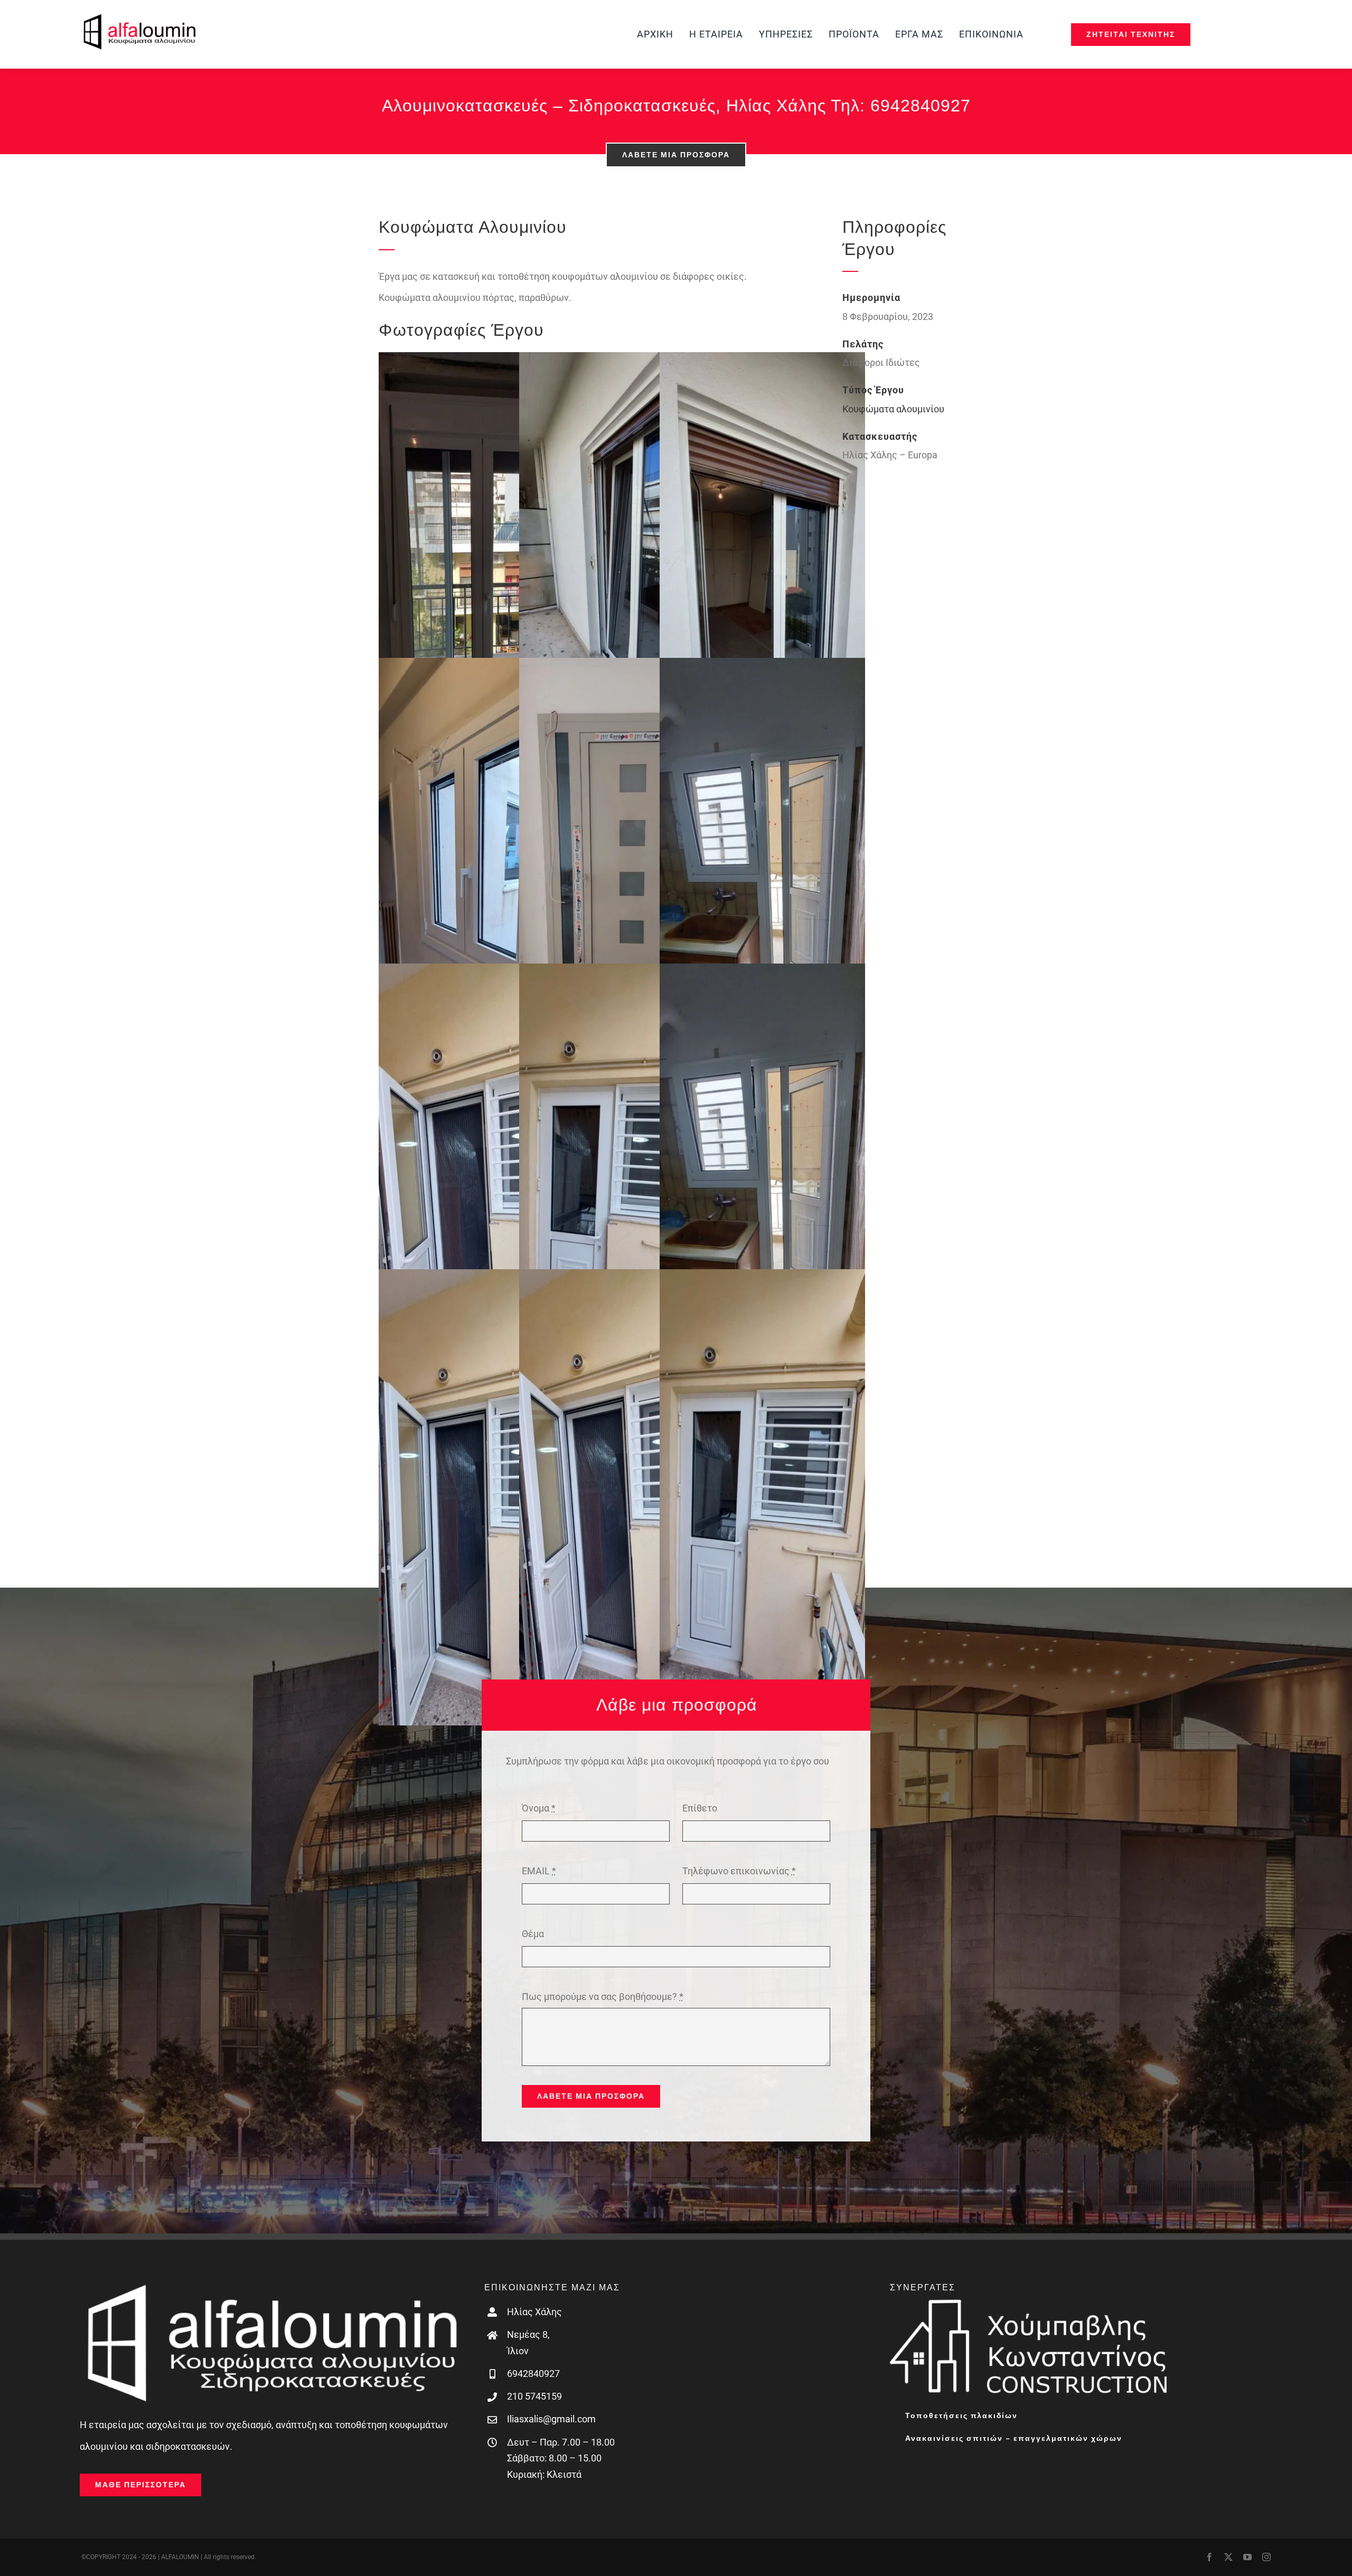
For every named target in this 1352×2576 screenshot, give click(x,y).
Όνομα (539, 1808)
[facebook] (1209, 2557)
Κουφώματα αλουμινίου (893, 409)
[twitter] (1228, 2557)
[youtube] (1247, 2557)
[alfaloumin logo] (139, 18)
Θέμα (533, 1934)
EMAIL (539, 1871)
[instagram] (1266, 2557)
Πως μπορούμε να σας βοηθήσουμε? (603, 1997)
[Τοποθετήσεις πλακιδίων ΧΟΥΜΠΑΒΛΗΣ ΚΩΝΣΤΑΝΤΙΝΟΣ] (1030, 2303)
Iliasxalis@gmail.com (551, 2419)
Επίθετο (700, 1808)
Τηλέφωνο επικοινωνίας (739, 1871)
